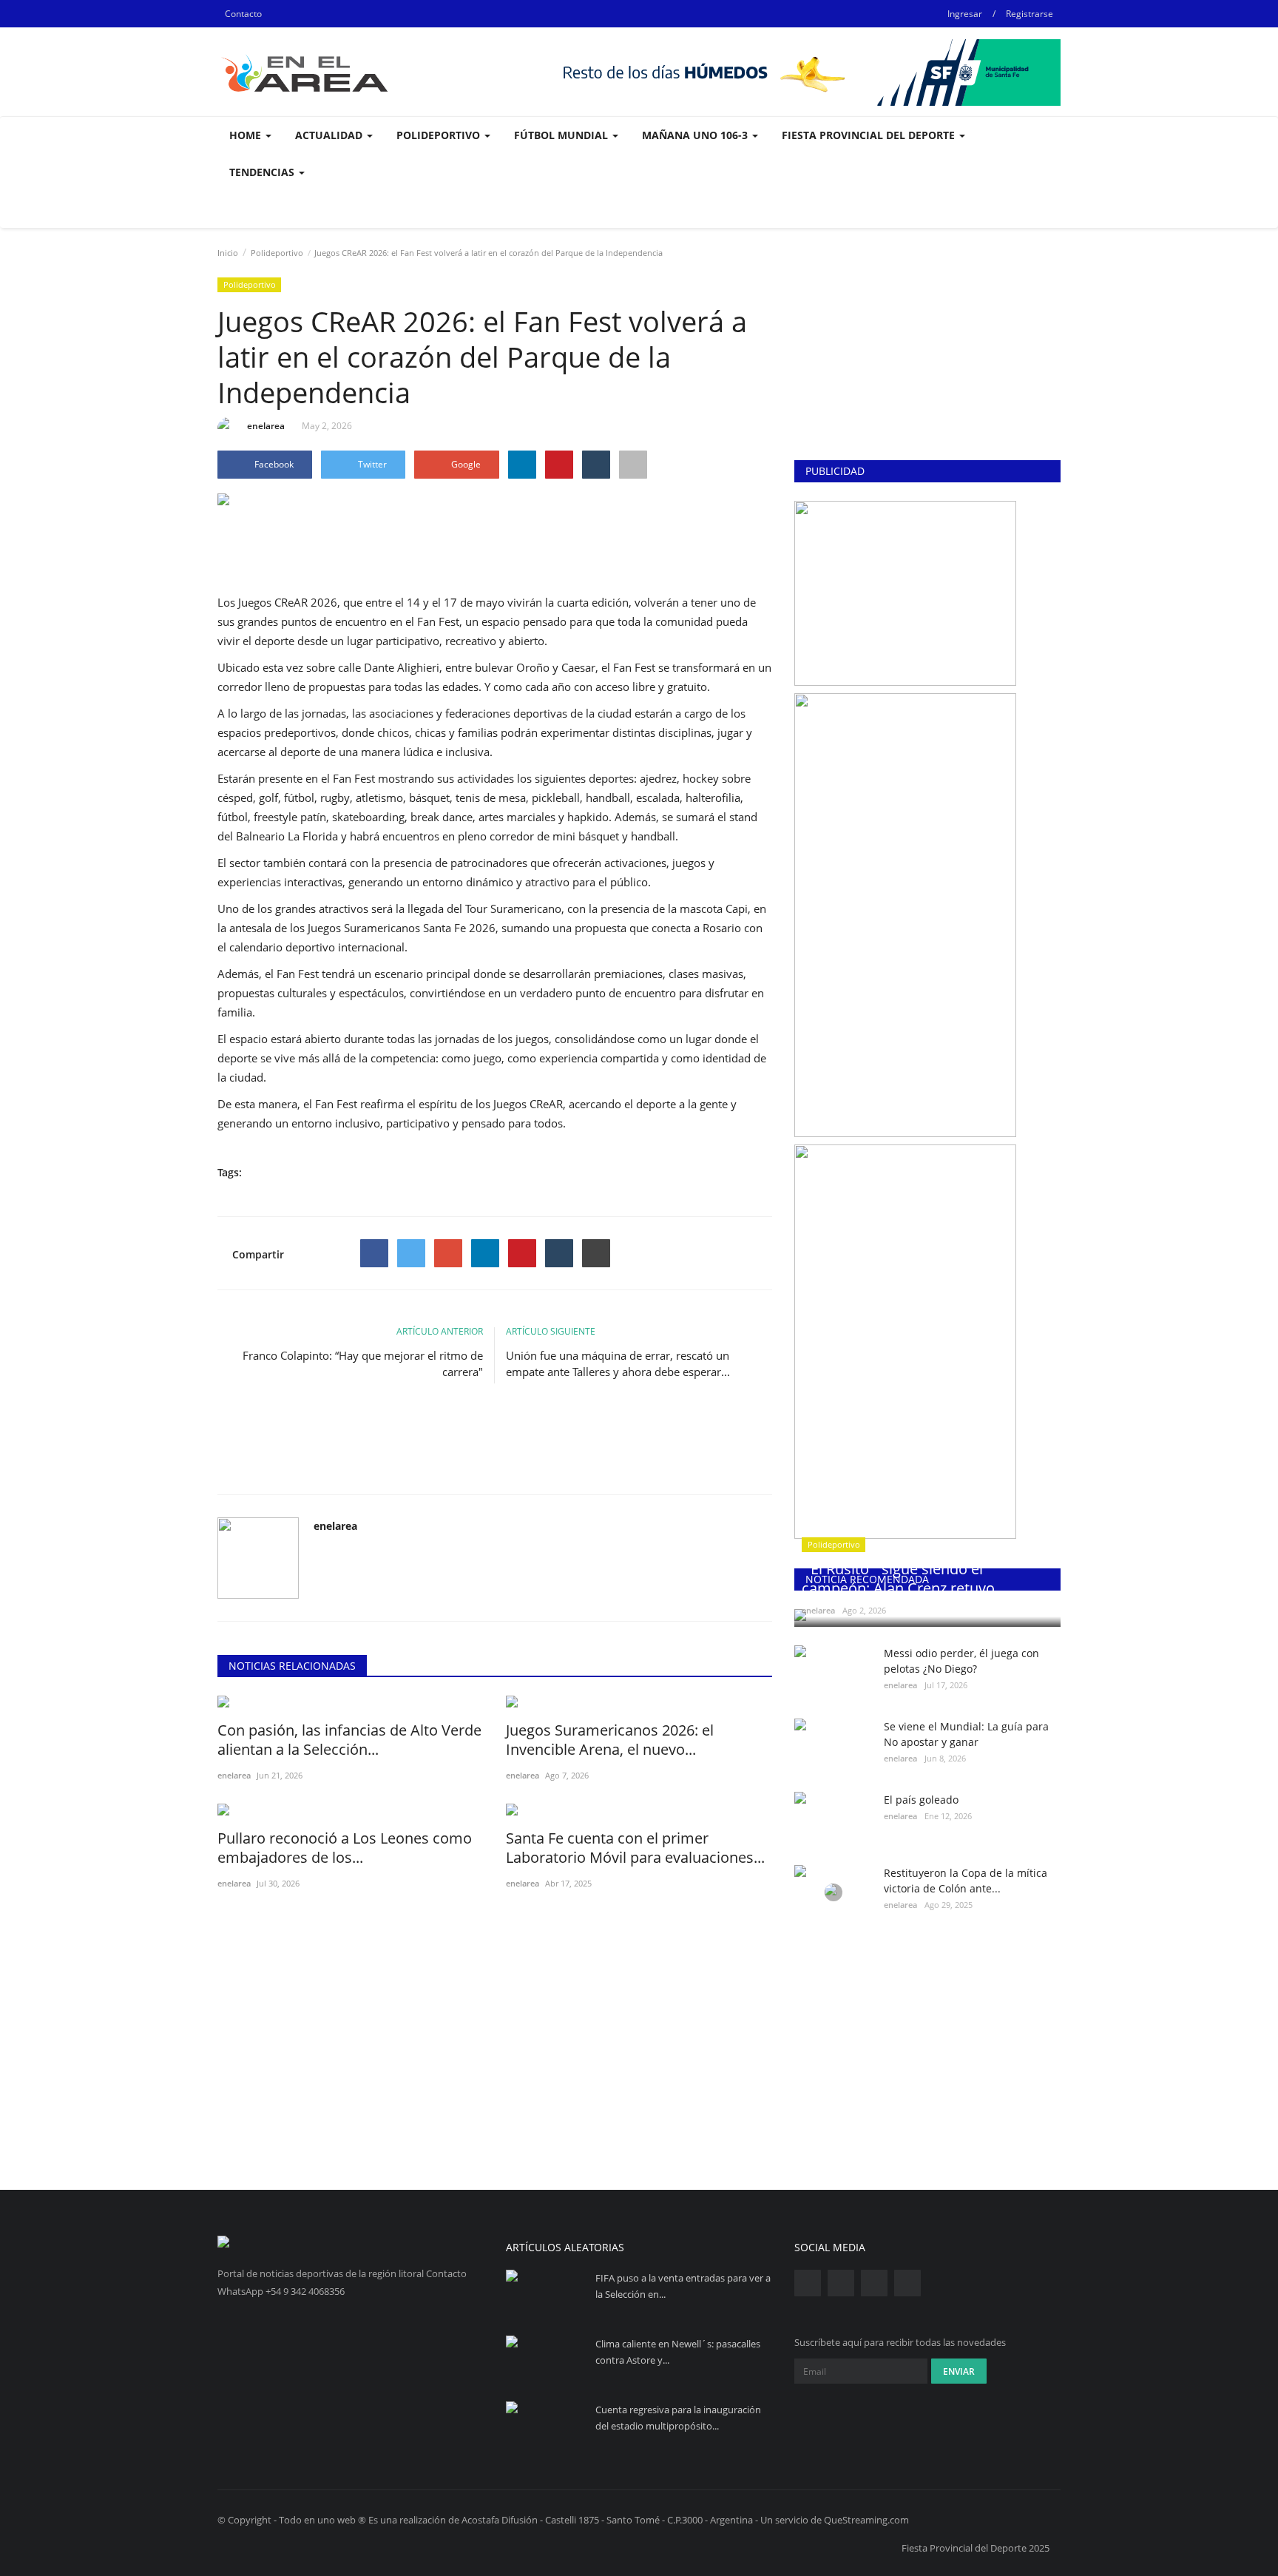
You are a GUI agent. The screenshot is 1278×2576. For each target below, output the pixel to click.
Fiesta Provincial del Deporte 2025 (976, 2548)
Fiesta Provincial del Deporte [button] (870, 135)
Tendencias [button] (263, 172)
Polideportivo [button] (440, 135)
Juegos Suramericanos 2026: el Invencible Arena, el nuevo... (610, 1740)
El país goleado (921, 1800)
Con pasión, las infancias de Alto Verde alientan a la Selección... (349, 1740)
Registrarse (1029, 14)
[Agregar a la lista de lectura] (633, 465)
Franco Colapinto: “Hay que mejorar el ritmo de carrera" (363, 1363)
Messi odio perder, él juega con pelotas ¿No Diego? (961, 1661)
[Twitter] (411, 1253)
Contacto (243, 14)
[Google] (448, 1253)
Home (247, 135)
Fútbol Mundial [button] (562, 135)
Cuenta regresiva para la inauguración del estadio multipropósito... (678, 2418)
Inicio (228, 253)
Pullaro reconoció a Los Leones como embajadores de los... (345, 1848)
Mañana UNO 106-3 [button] (696, 135)
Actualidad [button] (330, 135)
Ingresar (965, 14)
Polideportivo (277, 253)
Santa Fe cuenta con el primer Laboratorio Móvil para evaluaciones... (635, 1848)
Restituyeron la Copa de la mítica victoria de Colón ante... (966, 1881)
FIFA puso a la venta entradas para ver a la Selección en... (683, 2286)
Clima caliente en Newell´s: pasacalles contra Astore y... (678, 2352)
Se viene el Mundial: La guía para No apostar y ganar (966, 1734)
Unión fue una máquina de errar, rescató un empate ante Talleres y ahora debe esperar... (618, 1363)
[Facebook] (374, 1253)
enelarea (266, 426)
